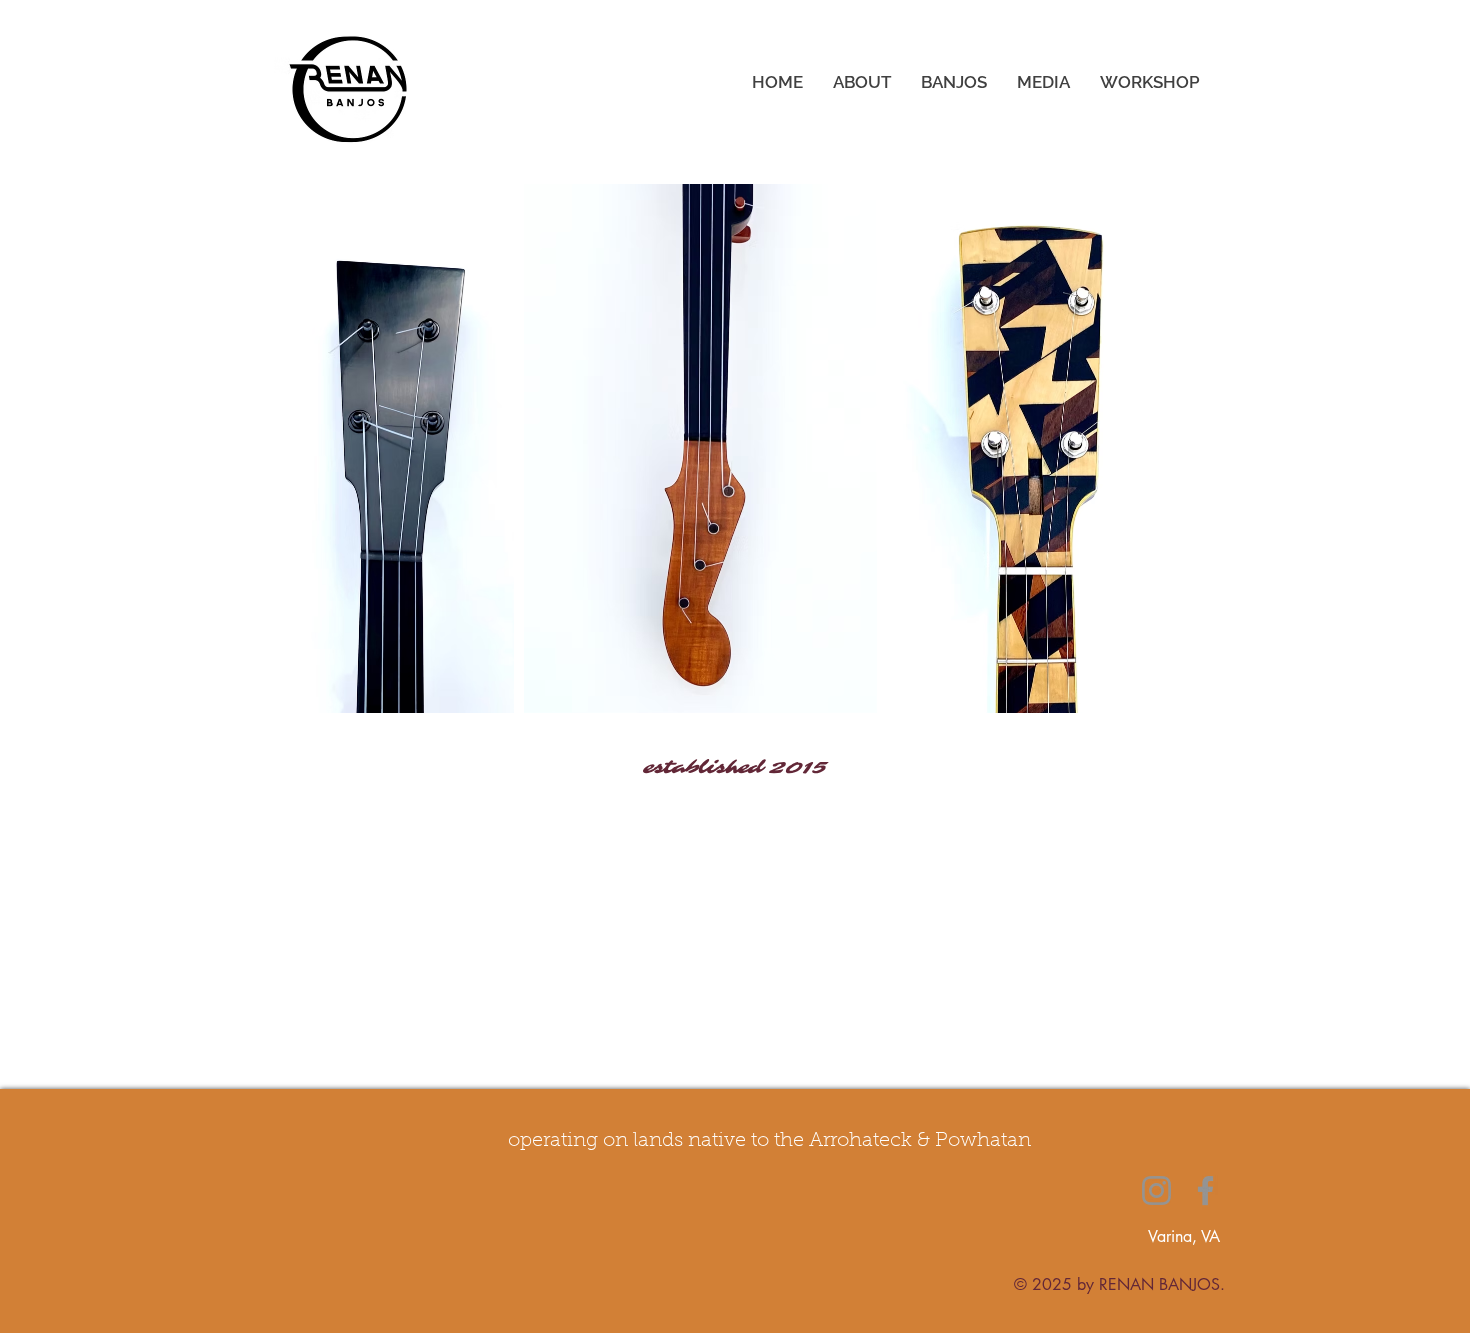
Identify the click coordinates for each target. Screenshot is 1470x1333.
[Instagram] (1156, 1190)
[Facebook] (1205, 1190)
